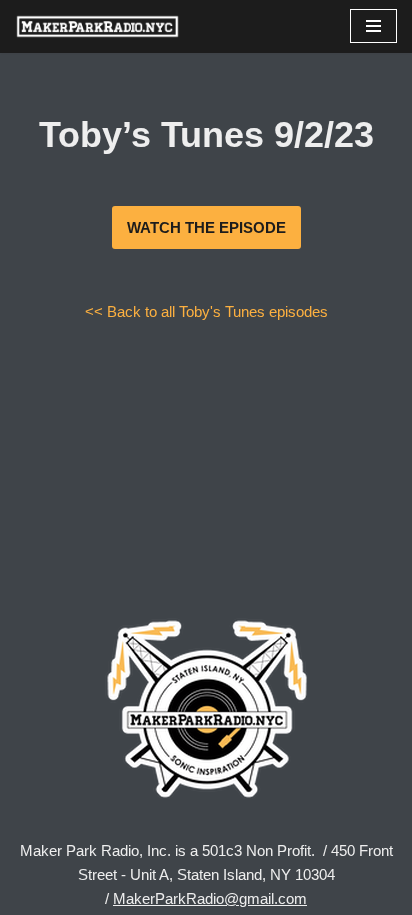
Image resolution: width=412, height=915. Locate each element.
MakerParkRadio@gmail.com (210, 898)
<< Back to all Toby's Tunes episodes (206, 311)
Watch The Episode (206, 227)
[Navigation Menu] (373, 26)
